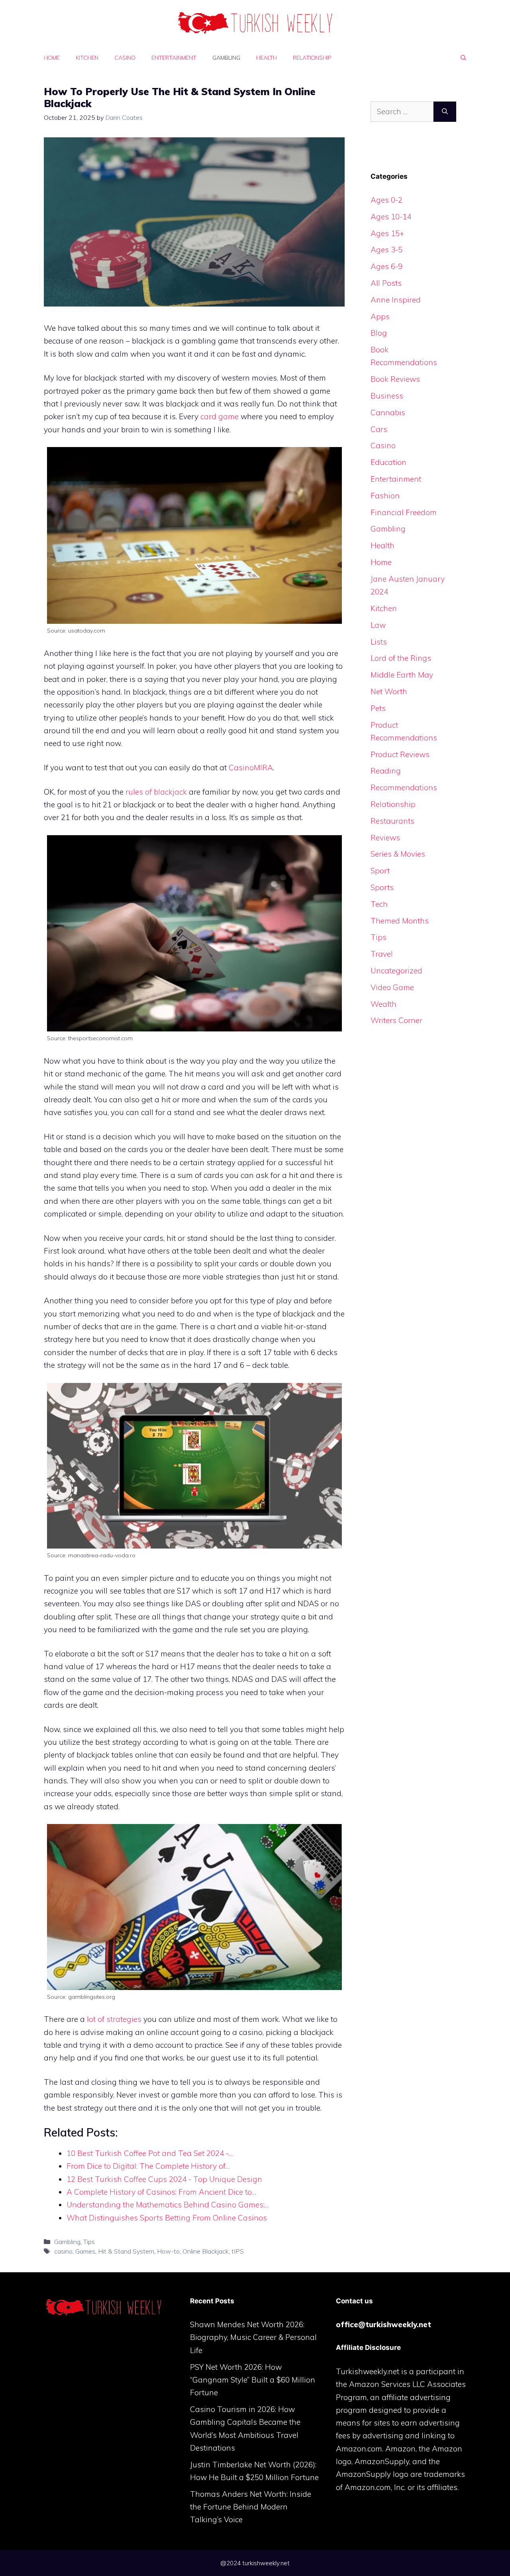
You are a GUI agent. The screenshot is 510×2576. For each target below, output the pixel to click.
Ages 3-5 (386, 250)
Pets (378, 708)
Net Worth (389, 691)
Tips (89, 2242)
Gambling (226, 58)
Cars (379, 429)
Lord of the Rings (401, 658)
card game (220, 416)
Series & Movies (398, 854)
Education (388, 462)
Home (52, 58)
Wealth (383, 1004)
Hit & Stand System (126, 2251)
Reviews (385, 838)
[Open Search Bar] (463, 58)
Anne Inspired (396, 300)
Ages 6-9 (386, 266)
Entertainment (174, 58)
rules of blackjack (156, 792)
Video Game (392, 987)
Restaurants (392, 821)
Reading (386, 771)
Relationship (312, 58)
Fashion (385, 496)
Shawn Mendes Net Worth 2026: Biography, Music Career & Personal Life (253, 2337)
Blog (379, 333)
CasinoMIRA (251, 768)
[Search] (445, 112)
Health (267, 58)
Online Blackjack (206, 2251)
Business (387, 396)
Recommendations (404, 787)
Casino (125, 58)
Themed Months (400, 921)
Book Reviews (395, 379)
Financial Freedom (404, 512)
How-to (168, 2251)
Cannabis (388, 412)
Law (378, 625)
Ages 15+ (387, 233)
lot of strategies (114, 2019)
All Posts (386, 283)
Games (85, 2251)
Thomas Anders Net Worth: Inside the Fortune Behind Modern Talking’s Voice (251, 2507)
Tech (379, 904)
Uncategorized (396, 971)
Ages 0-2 (386, 200)
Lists (379, 642)
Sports (382, 887)
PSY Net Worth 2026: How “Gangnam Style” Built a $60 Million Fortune (253, 2380)
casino (63, 2251)
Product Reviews (400, 754)
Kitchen (87, 58)
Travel (382, 954)
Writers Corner (396, 1020)
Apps (380, 316)
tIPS (238, 2251)
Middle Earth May (402, 675)
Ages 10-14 (391, 217)
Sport (380, 871)
